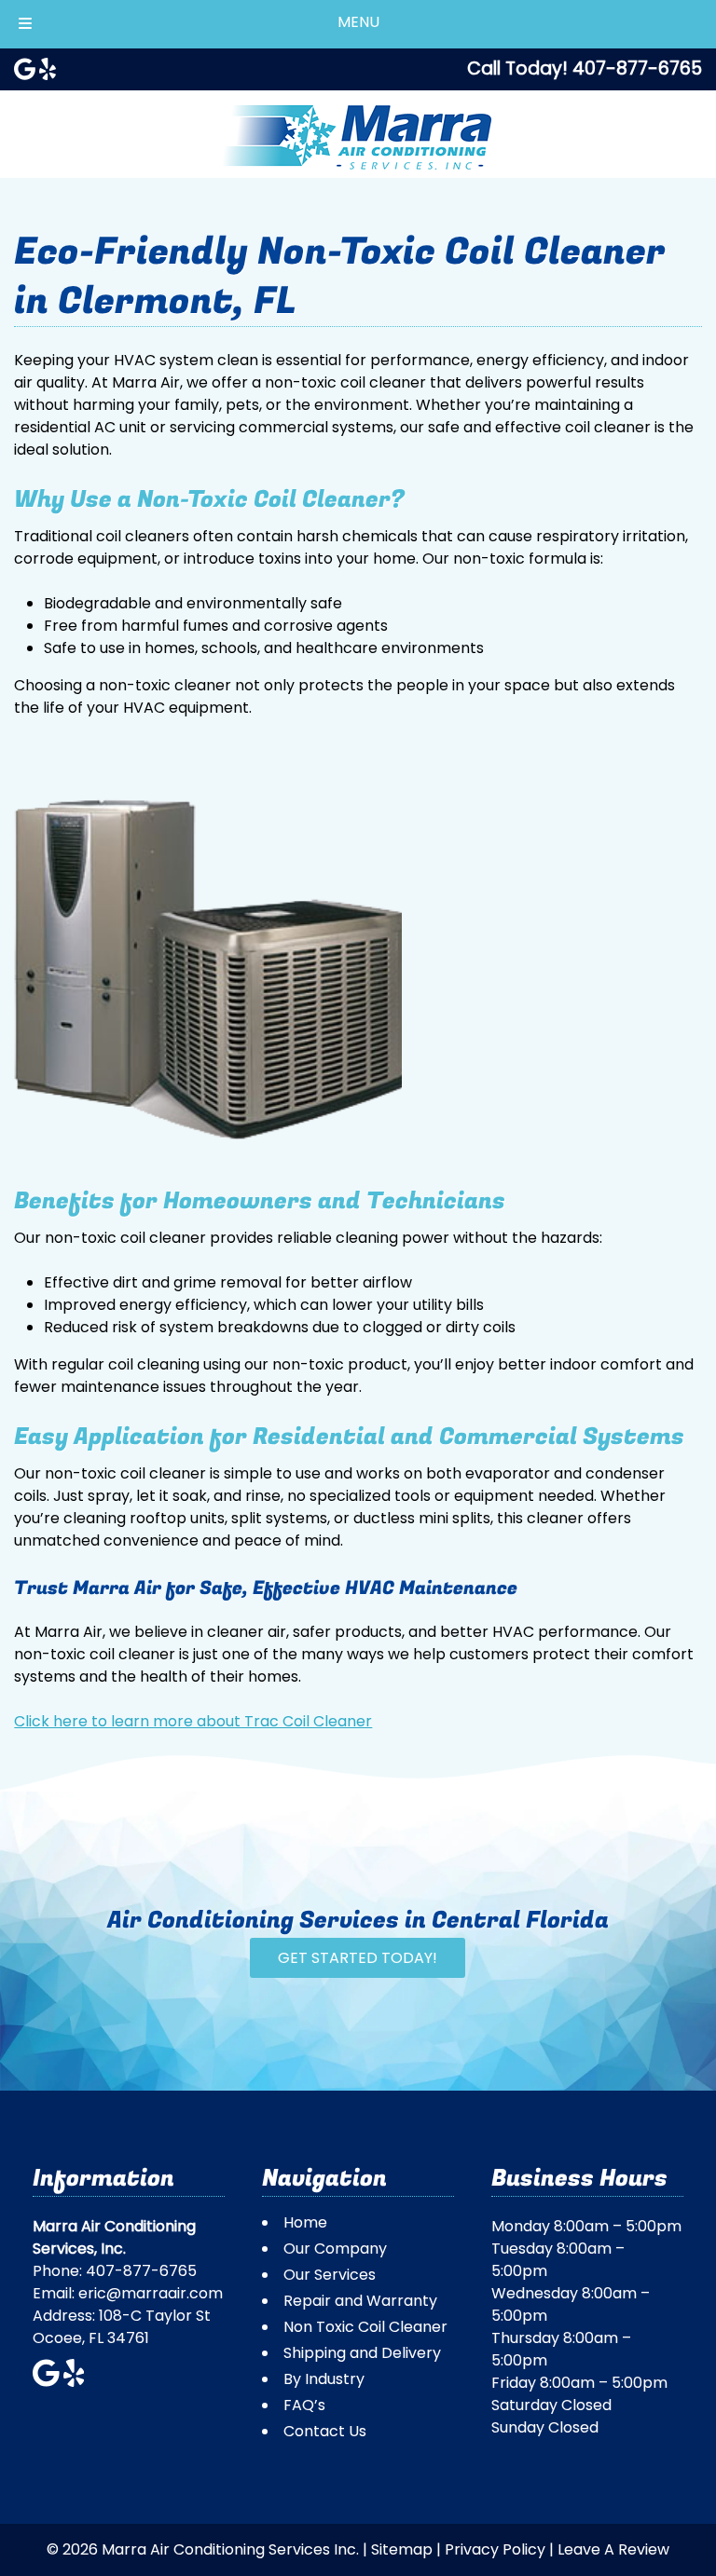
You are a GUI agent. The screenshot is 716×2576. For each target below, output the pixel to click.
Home (305, 2222)
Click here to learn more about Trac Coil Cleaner (193, 1721)
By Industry (324, 2379)
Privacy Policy (495, 2549)
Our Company (335, 2249)
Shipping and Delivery (362, 2353)
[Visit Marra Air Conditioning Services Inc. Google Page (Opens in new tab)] (25, 69)
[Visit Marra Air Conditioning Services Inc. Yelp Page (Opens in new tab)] (48, 69)
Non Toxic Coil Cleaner (365, 2327)
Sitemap (402, 2549)
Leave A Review (613, 2549)
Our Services (330, 2275)
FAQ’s (304, 2405)
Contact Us (325, 2431)
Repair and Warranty (360, 2301)
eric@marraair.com (151, 2293)
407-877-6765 (141, 2271)
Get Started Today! (358, 1958)
